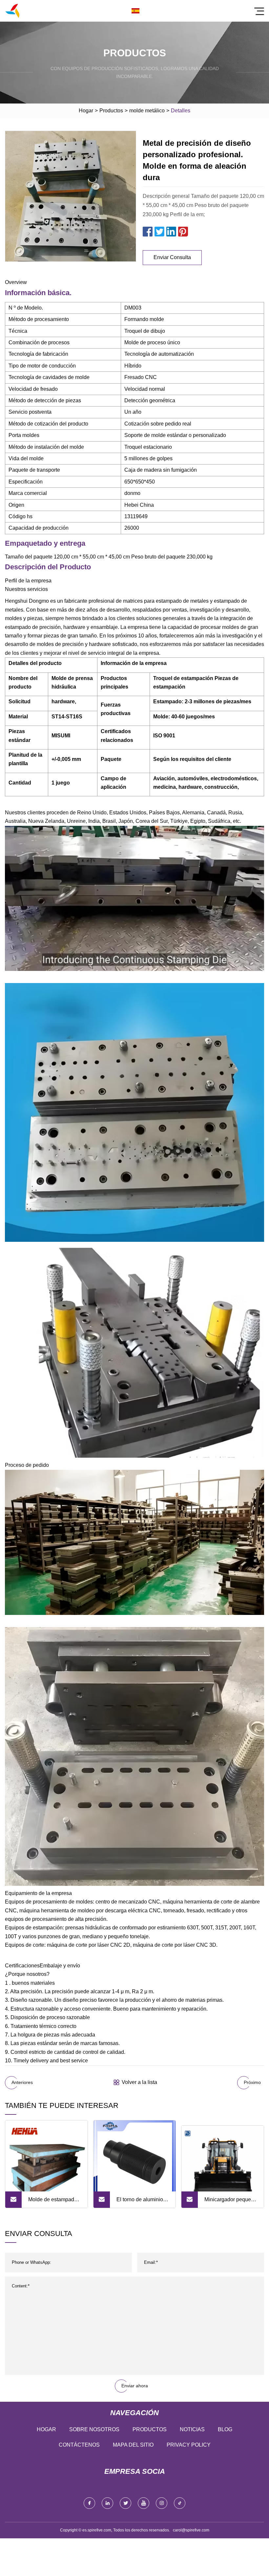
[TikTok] (180, 2503)
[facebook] (89, 2503)
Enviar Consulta (172, 257)
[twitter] (125, 2503)
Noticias (192, 2429)
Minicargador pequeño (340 (231, 2202)
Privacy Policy (189, 2445)
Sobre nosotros (94, 2429)
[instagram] (162, 2503)
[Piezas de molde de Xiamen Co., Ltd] (12, 11)
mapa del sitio (133, 2445)
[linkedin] (107, 2503)
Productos (111, 111)
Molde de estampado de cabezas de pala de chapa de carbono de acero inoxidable (53, 2202)
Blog (225, 2429)
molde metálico (147, 111)
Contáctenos (79, 2445)
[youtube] (144, 2503)
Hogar (86, 111)
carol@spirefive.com (191, 2530)
